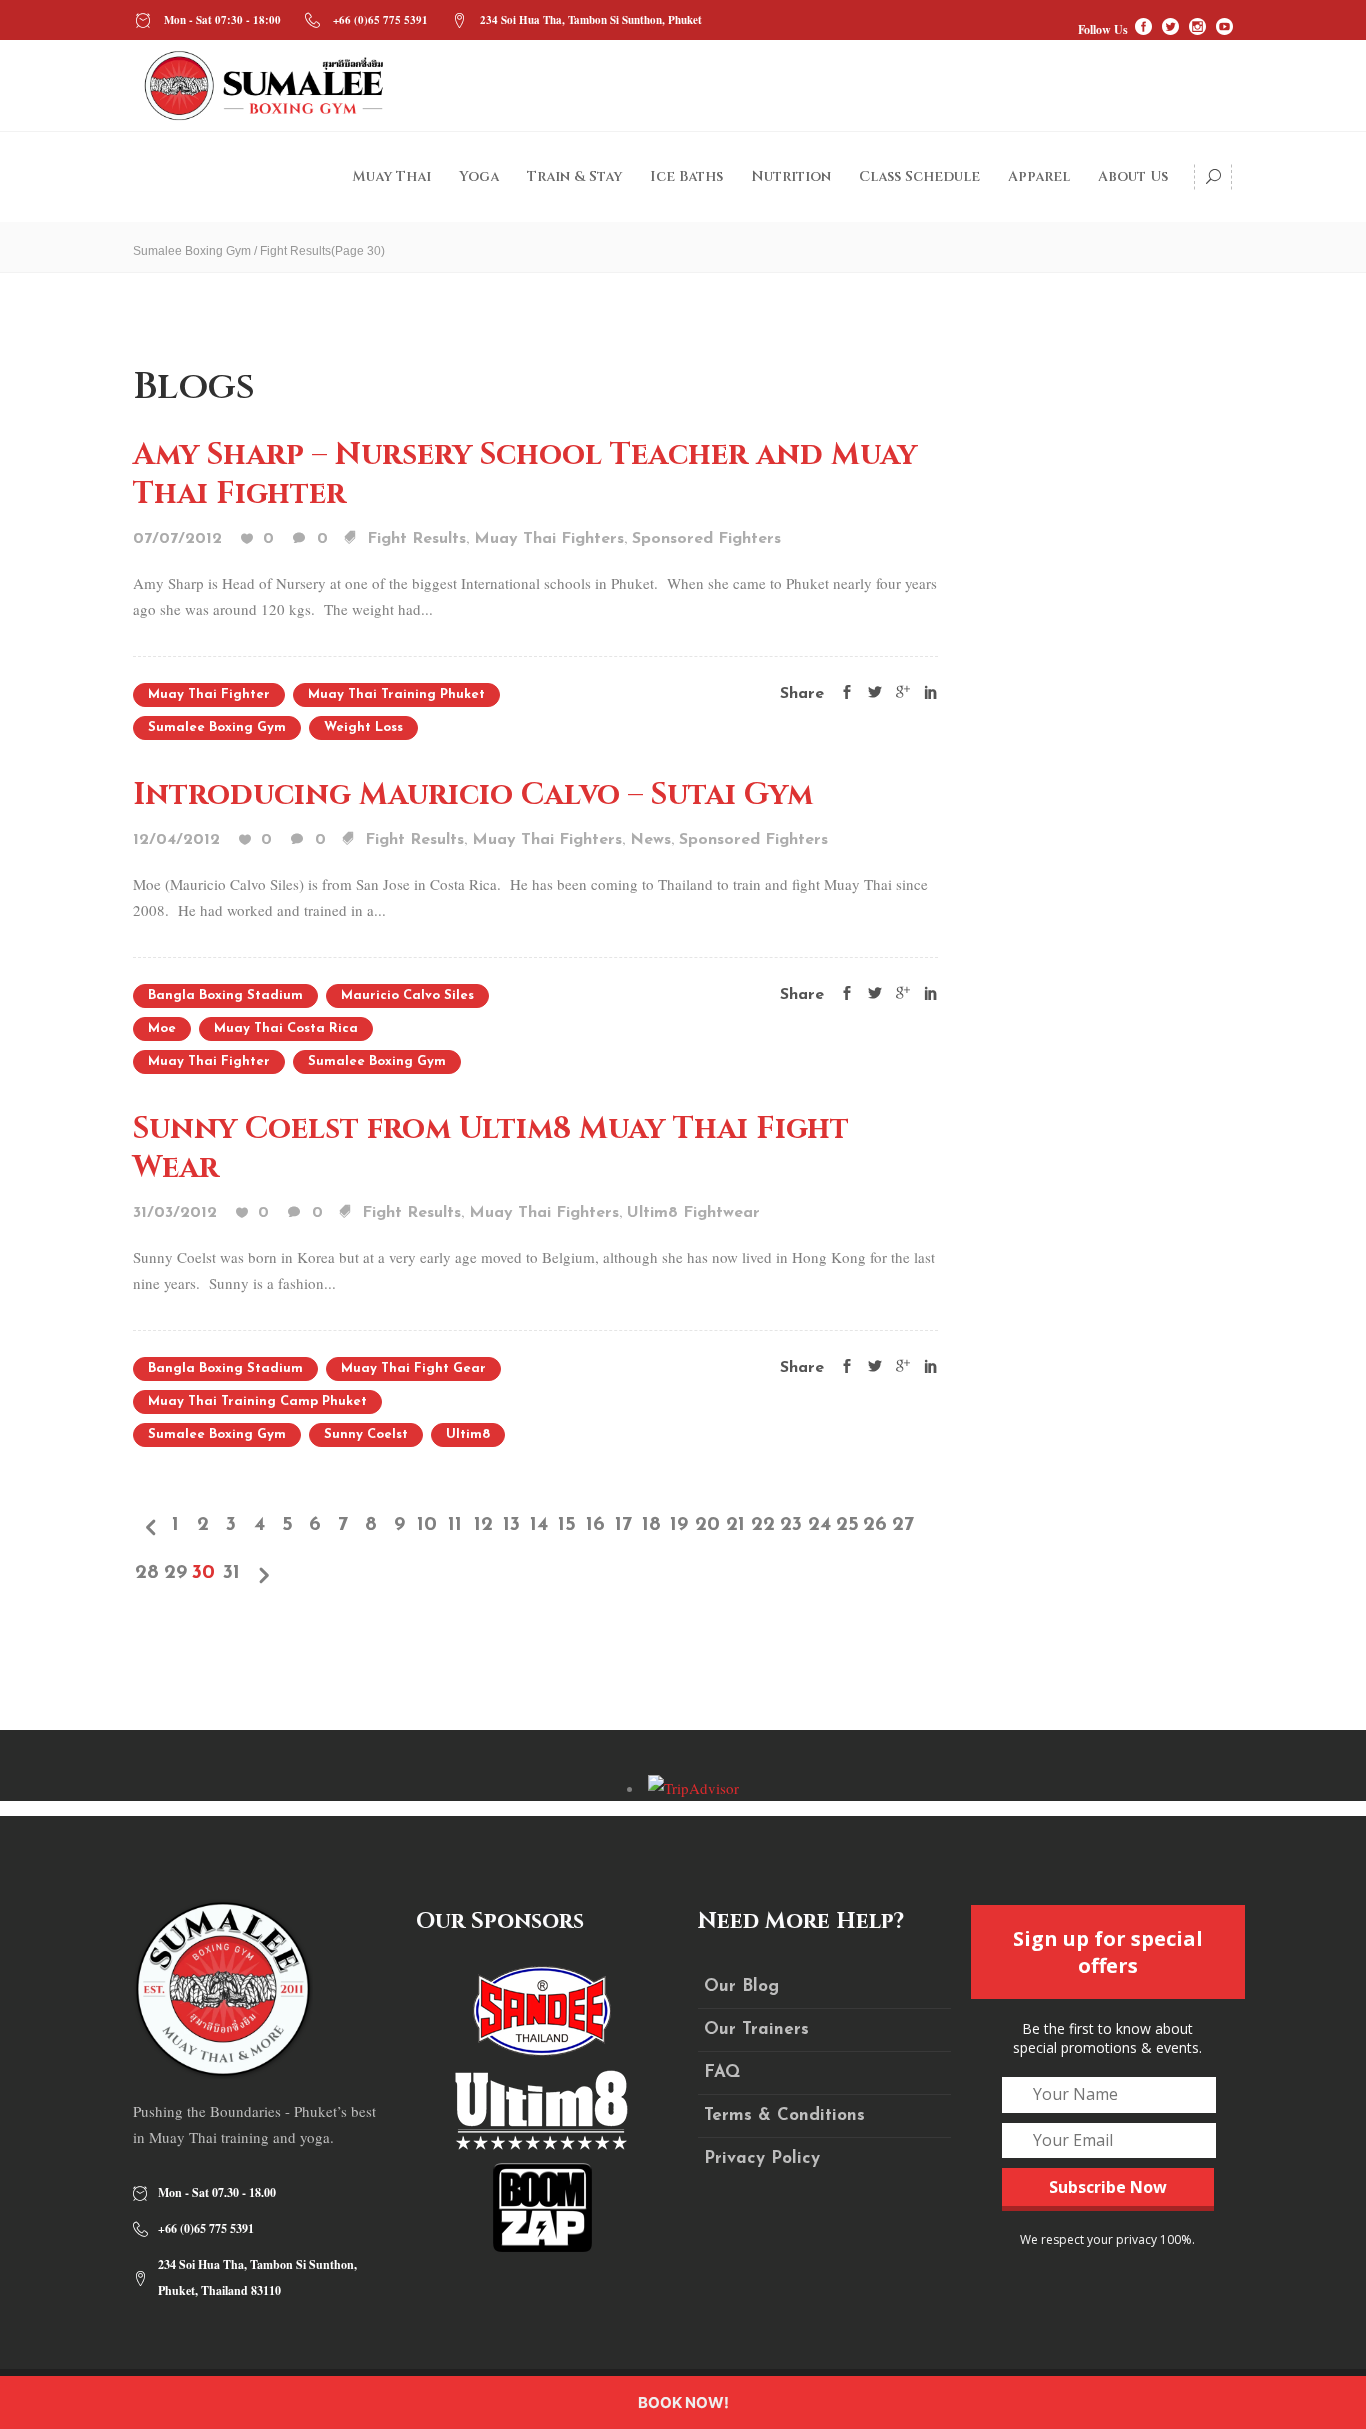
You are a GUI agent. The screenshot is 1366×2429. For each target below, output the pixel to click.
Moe (162, 1028)
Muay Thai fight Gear (413, 1368)
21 (735, 1525)
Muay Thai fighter (209, 694)
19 (679, 1525)
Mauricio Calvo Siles (407, 995)
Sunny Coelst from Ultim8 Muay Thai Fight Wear (491, 1148)
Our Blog (741, 1986)
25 (847, 1525)
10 (427, 1525)
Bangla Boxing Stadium (225, 995)
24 (819, 1525)
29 (175, 1573)
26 (875, 1525)
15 (567, 1525)
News (650, 840)
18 (651, 1525)
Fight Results (416, 539)
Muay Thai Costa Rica (286, 1028)
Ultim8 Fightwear (693, 1213)
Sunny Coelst (366, 1434)
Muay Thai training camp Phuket (257, 1401)
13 (511, 1525)
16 (595, 1525)
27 (903, 1525)
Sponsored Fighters (706, 539)
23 (791, 1525)
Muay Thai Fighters (549, 539)
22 (763, 1525)
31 (231, 1573)
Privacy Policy (762, 2158)
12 (483, 1525)
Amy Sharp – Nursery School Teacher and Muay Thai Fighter (525, 474)
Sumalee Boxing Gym (192, 251)
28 (147, 1573)
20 (707, 1525)
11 (455, 1525)
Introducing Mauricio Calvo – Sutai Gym (473, 795)
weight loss (363, 727)
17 (623, 1525)
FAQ (722, 2072)
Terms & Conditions (784, 2115)
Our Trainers (756, 2029)
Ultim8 (468, 1434)
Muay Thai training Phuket (396, 694)
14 (539, 1525)
